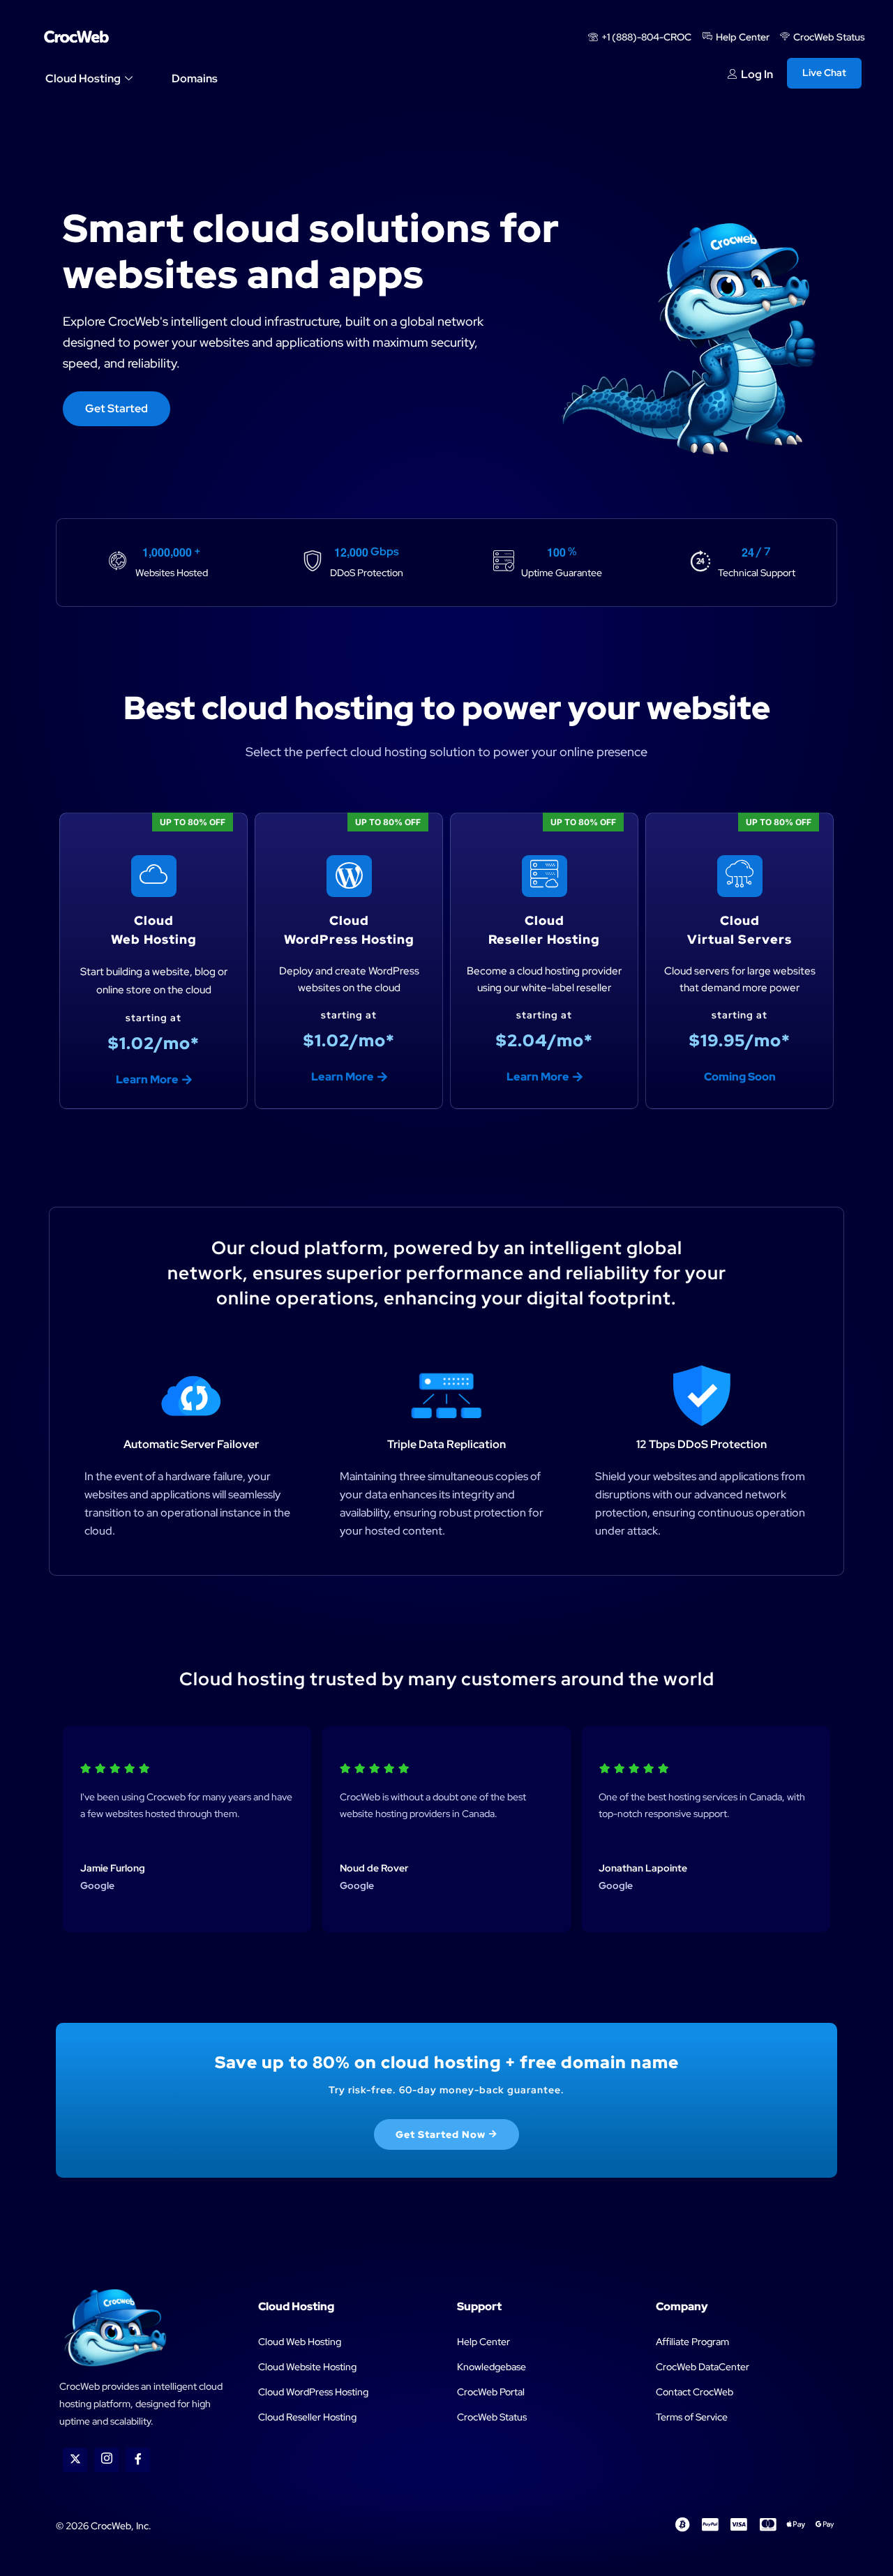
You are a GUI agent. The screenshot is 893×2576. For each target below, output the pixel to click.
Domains (195, 78)
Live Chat (824, 73)
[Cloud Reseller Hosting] (545, 876)
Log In (757, 75)
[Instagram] (106, 2460)
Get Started (117, 408)
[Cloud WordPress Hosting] (349, 876)
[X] (75, 2460)
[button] (740, 1077)
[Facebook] (138, 2460)
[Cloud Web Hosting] (154, 876)
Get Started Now (441, 2134)
